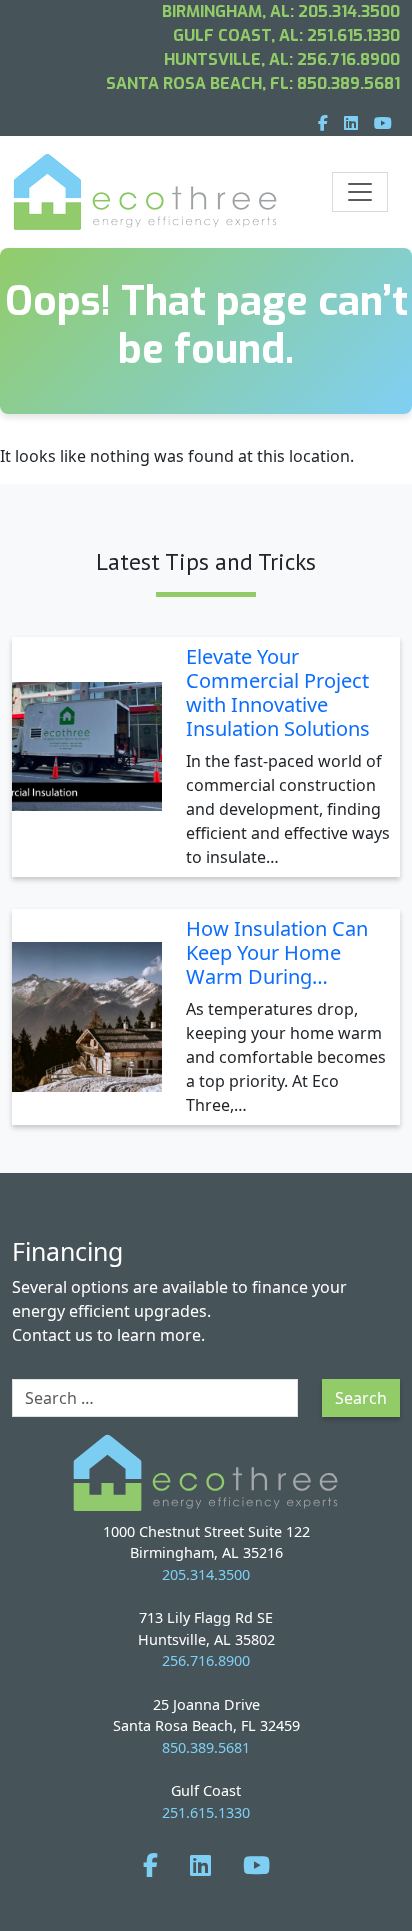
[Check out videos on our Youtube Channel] (256, 1864)
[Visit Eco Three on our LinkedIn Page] (200, 1864)
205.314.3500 (349, 11)
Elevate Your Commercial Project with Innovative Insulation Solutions (278, 692)
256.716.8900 (348, 59)
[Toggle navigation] (360, 192)
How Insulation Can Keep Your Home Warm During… (277, 952)
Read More (342, 861)
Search (361, 1398)
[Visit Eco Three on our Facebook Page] (150, 1864)
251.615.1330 (353, 35)
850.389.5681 (348, 83)
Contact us (52, 1335)
